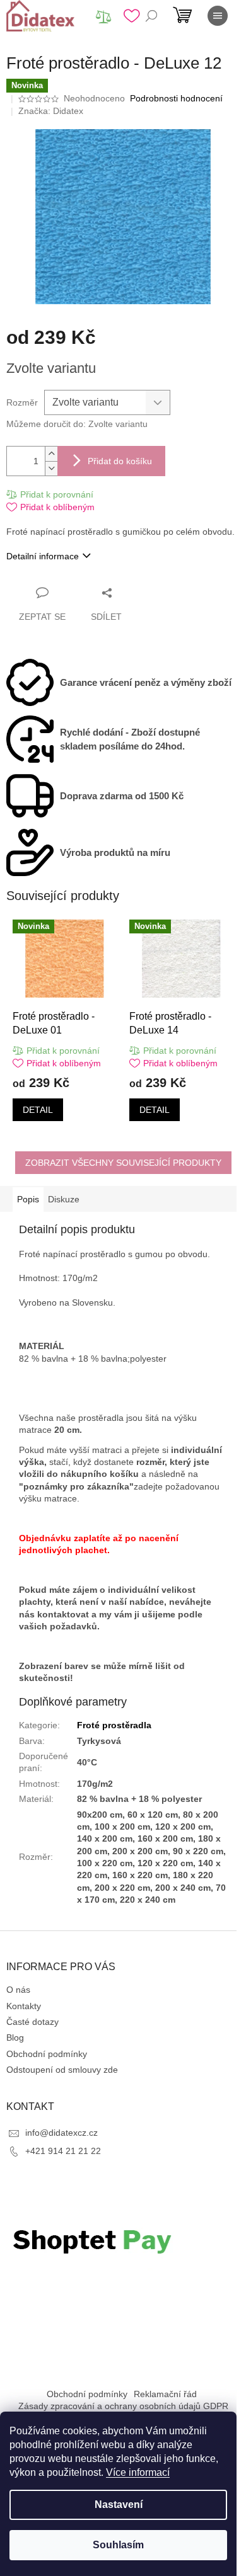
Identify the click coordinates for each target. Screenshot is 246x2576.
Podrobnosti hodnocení (176, 98)
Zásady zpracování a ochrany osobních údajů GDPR (123, 2406)
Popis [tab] (28, 1199)
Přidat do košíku (120, 461)
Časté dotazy (32, 2022)
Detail (38, 1110)
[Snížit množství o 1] (51, 468)
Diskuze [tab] (64, 1199)
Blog (15, 2037)
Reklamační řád (165, 2394)
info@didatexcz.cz (61, 2133)
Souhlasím (118, 2545)
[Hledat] (151, 16)
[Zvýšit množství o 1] (51, 454)
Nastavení (119, 2505)
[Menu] (218, 16)
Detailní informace (43, 556)
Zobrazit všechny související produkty (123, 1163)
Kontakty (24, 2006)
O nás (18, 1990)
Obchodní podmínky (47, 2054)
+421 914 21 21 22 (63, 2151)
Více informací (138, 2472)
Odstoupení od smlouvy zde (62, 2070)
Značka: (51, 111)
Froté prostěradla (114, 1725)
